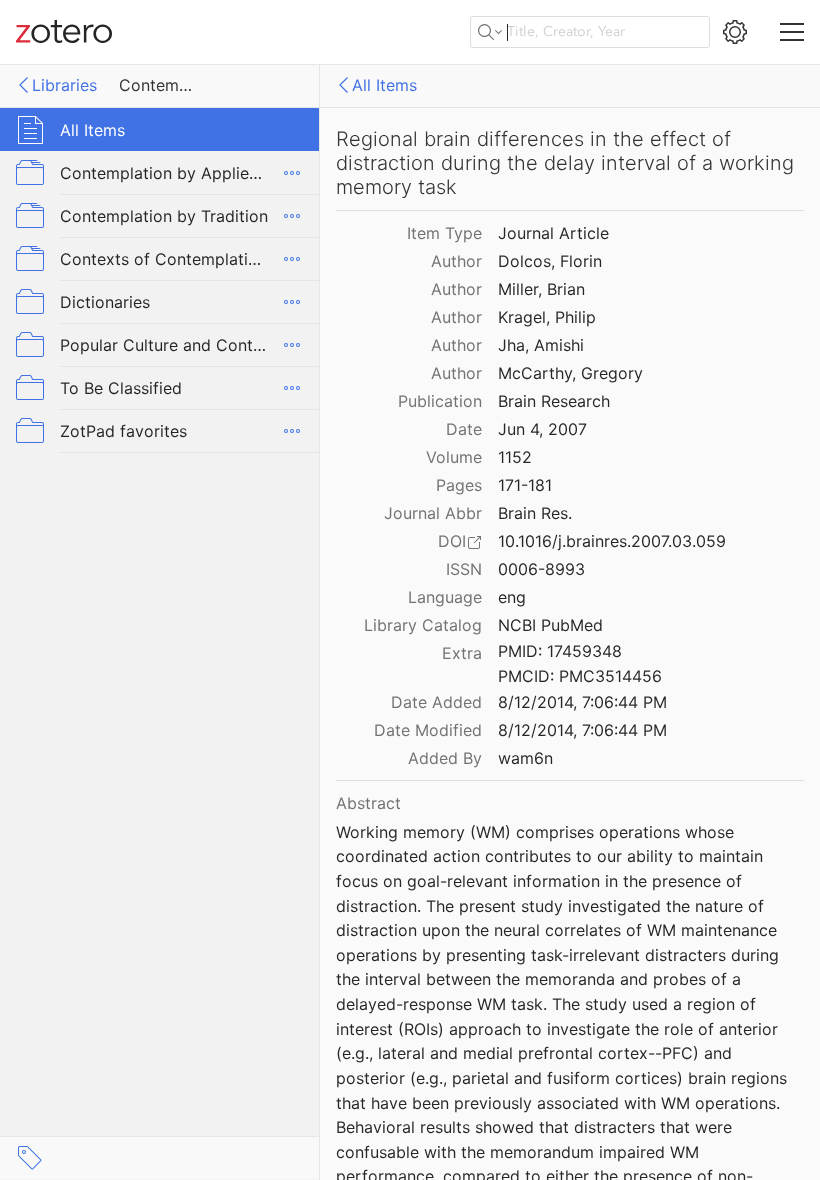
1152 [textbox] (515, 457)
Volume (454, 457)
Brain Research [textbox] (554, 401)
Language (445, 597)
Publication (440, 401)
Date (464, 429)
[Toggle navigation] (792, 32)
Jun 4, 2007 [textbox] (542, 429)
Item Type (444, 233)
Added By (445, 758)
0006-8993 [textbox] (541, 569)
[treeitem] (160, 129)
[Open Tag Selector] (30, 1158)
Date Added (436, 702)
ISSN (464, 569)
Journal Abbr (433, 513)
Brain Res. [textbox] (535, 513)
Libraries (64, 85)
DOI (452, 541)
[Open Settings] (735, 32)
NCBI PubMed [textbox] (550, 625)
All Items (384, 85)
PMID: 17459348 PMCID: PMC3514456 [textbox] (580, 663)
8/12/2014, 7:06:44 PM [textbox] (582, 702)
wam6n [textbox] (525, 758)
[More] (292, 173)
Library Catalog (423, 625)
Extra (462, 653)
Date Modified (428, 730)
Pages (459, 485)
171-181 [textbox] (525, 485)
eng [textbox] (512, 597)
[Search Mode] (490, 32)
